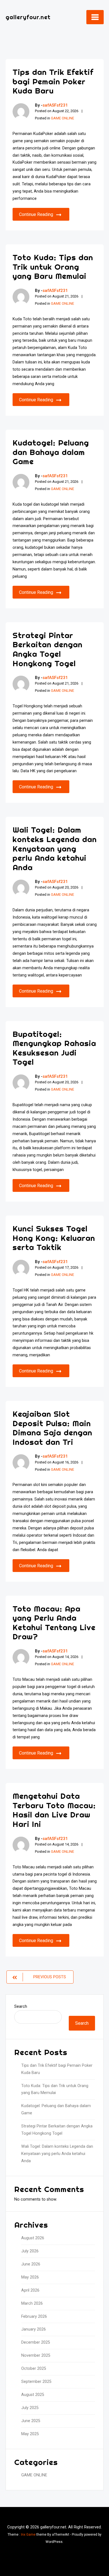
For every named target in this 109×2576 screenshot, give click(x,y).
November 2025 (36, 2355)
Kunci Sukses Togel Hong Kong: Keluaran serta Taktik (54, 1238)
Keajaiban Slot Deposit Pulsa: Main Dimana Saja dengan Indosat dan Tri (52, 1428)
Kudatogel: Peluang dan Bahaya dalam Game (51, 452)
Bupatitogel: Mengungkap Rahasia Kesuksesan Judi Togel (54, 1048)
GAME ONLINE (62, 118)
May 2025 (30, 2434)
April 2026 (30, 2290)
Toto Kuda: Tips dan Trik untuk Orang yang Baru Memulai (53, 267)
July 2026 (30, 2251)
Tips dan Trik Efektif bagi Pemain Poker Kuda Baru (53, 81)
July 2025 (30, 2408)
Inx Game (28, 2535)
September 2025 (36, 2382)
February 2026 (34, 2317)
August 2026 (33, 2238)
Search (21, 2007)
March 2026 (32, 2303)
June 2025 (31, 2421)
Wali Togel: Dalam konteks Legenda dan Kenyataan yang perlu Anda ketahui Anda (55, 848)
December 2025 (36, 2342)
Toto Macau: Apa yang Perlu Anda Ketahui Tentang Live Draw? (54, 1623)
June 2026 (31, 2264)
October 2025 (34, 2369)
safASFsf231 (55, 105)
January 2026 (34, 2329)
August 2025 (33, 2395)
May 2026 (30, 2277)
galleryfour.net (28, 17)
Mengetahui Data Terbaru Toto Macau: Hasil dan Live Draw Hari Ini (54, 1810)
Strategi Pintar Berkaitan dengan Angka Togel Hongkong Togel (48, 649)
